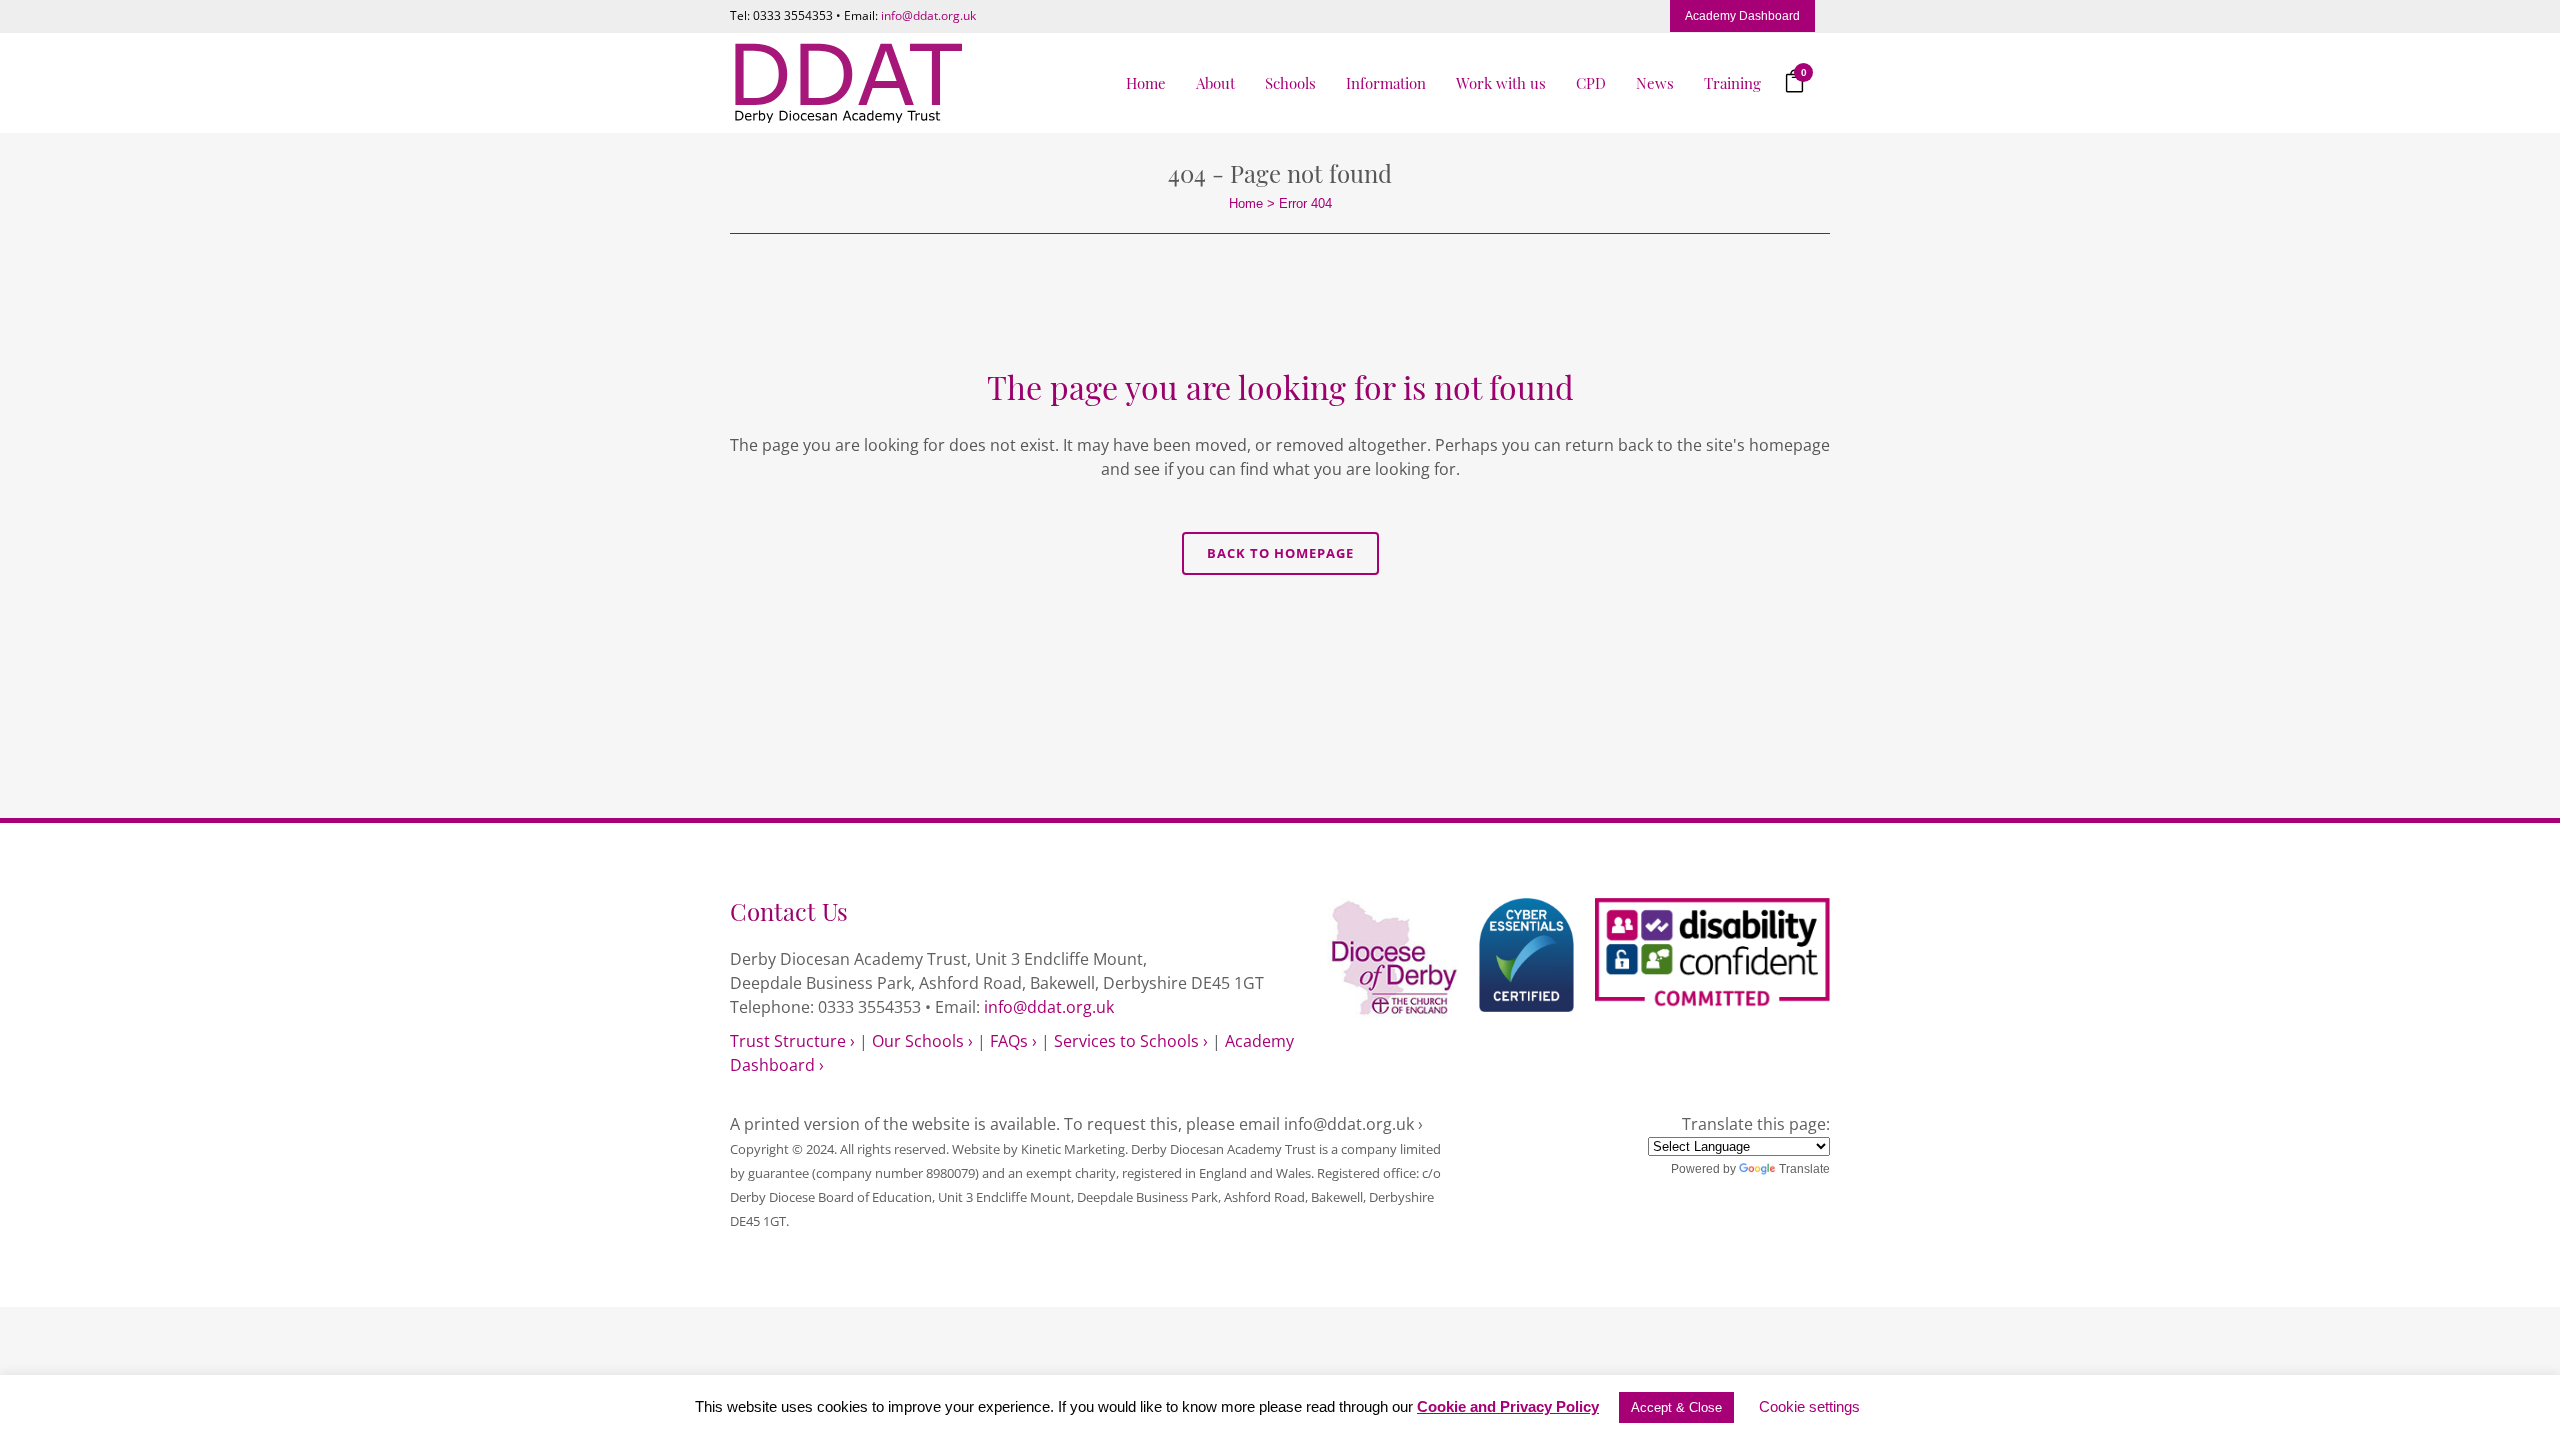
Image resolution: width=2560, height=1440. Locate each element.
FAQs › (1013, 1041)
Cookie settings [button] (1809, 1406)
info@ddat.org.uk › (1353, 1124)
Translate (1804, 1169)
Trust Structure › (792, 1041)
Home (1246, 203)
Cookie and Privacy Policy (1508, 1406)
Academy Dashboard (1742, 16)
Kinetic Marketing (1073, 1149)
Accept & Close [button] (1676, 1407)
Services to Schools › (1131, 1041)
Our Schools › (922, 1041)
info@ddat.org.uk (928, 15)
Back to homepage (1280, 553)
